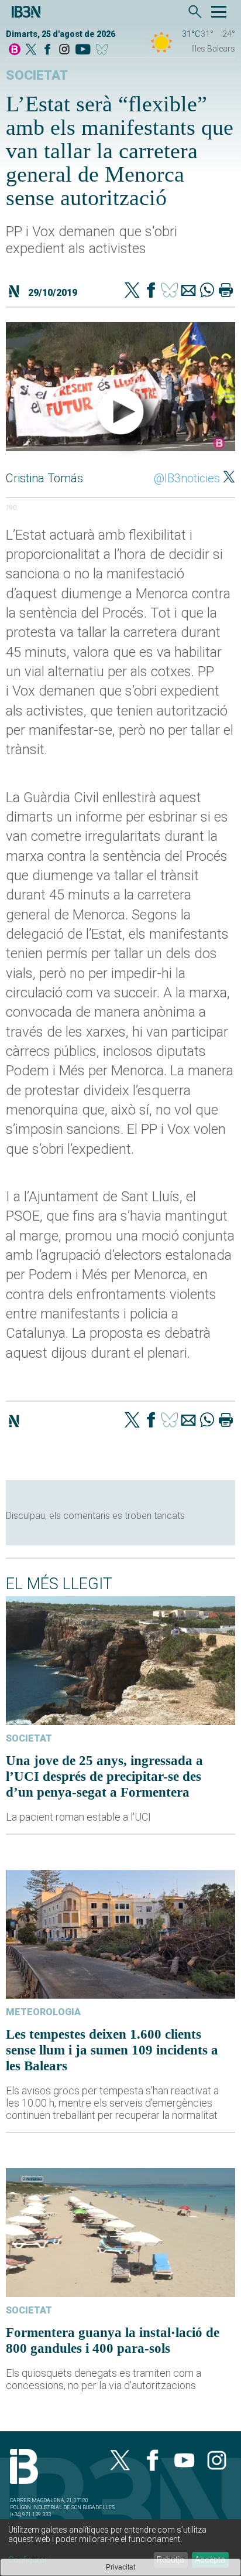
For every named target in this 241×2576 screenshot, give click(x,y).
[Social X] (31, 50)
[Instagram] (64, 50)
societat (37, 75)
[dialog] (120, 2548)
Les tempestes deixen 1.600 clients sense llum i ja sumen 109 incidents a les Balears (112, 2050)
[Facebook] (47, 50)
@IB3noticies (187, 478)
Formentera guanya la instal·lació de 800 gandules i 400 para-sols (113, 2340)
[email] (188, 291)
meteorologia (43, 2012)
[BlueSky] (104, 50)
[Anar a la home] (15, 50)
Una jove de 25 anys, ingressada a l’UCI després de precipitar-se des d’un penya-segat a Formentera (104, 1776)
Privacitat (120, 2567)
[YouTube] (83, 50)
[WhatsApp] (207, 291)
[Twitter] (132, 291)
